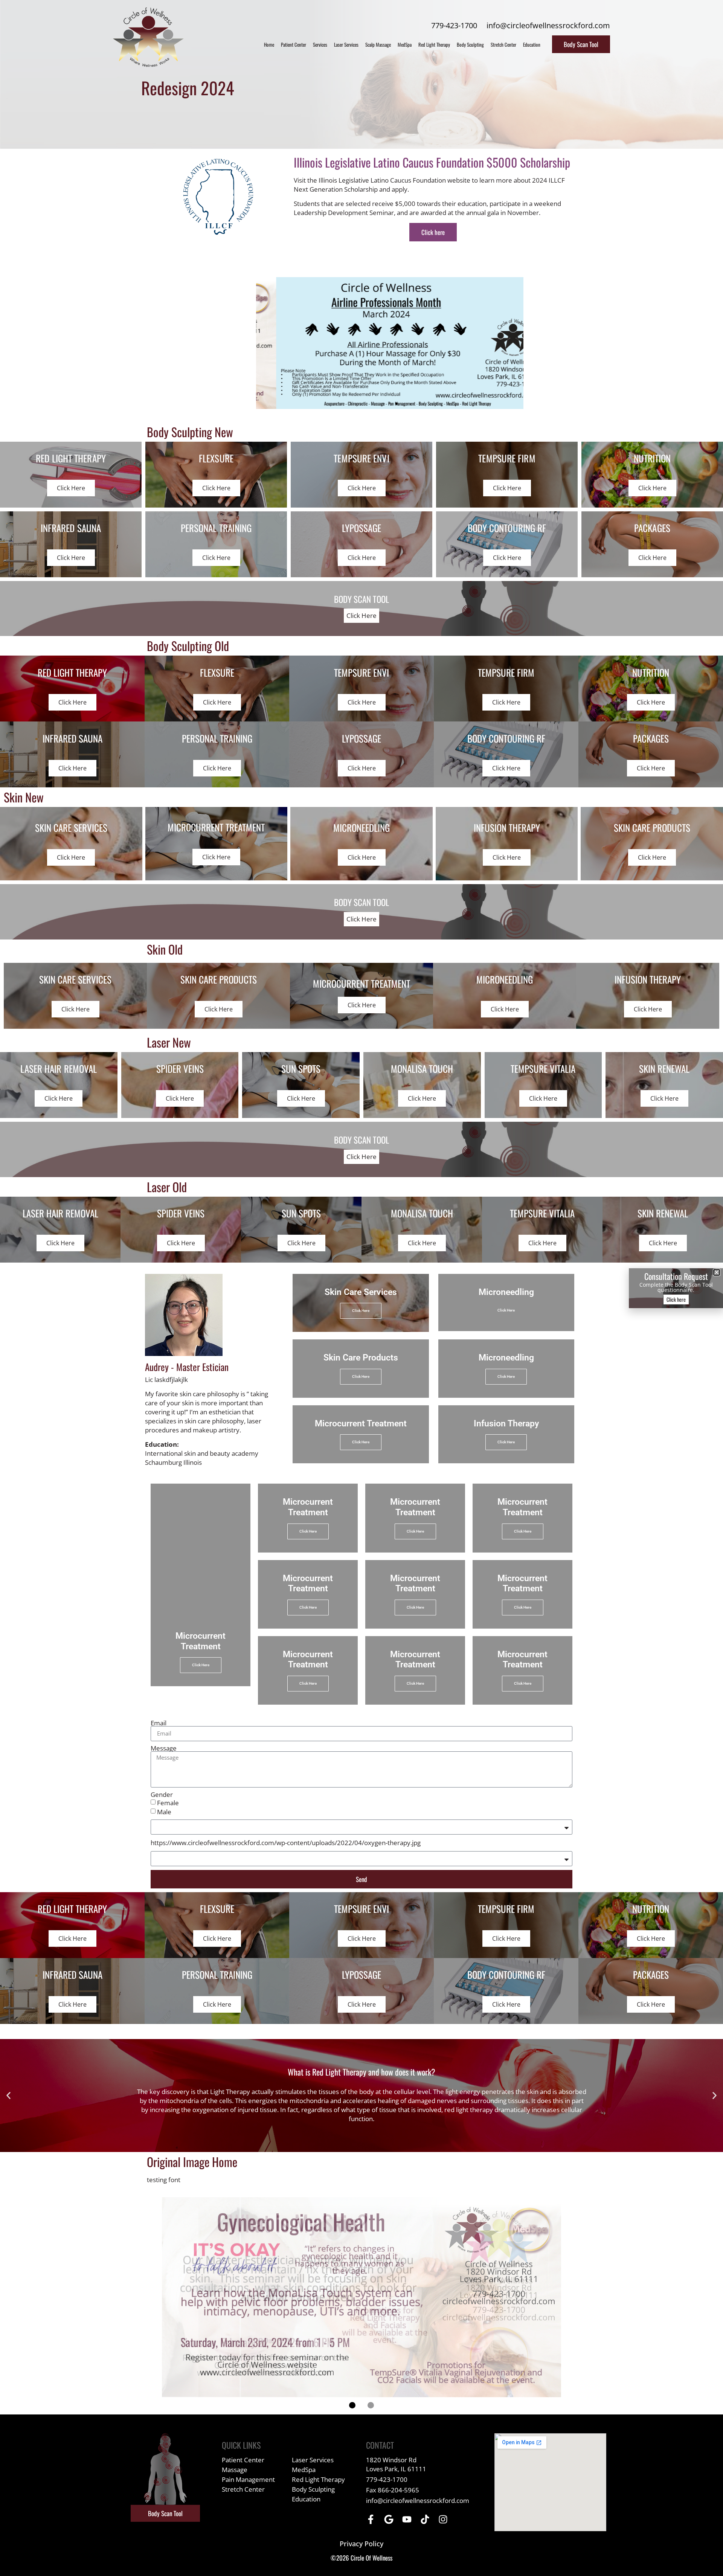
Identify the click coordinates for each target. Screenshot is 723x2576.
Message (164, 1748)
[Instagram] (443, 2519)
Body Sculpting (470, 44)
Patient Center (294, 44)
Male (164, 1812)
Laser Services (346, 44)
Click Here (361, 615)
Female (168, 1803)
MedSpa (405, 44)
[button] (383, 404)
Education (532, 44)
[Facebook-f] (371, 2519)
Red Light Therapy (434, 44)
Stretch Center (503, 44)
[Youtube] (407, 2519)
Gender (162, 1794)
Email (159, 1723)
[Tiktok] (425, 2519)
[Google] (389, 2519)
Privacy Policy (361, 2544)
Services (320, 44)
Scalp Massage (378, 44)
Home (269, 44)
